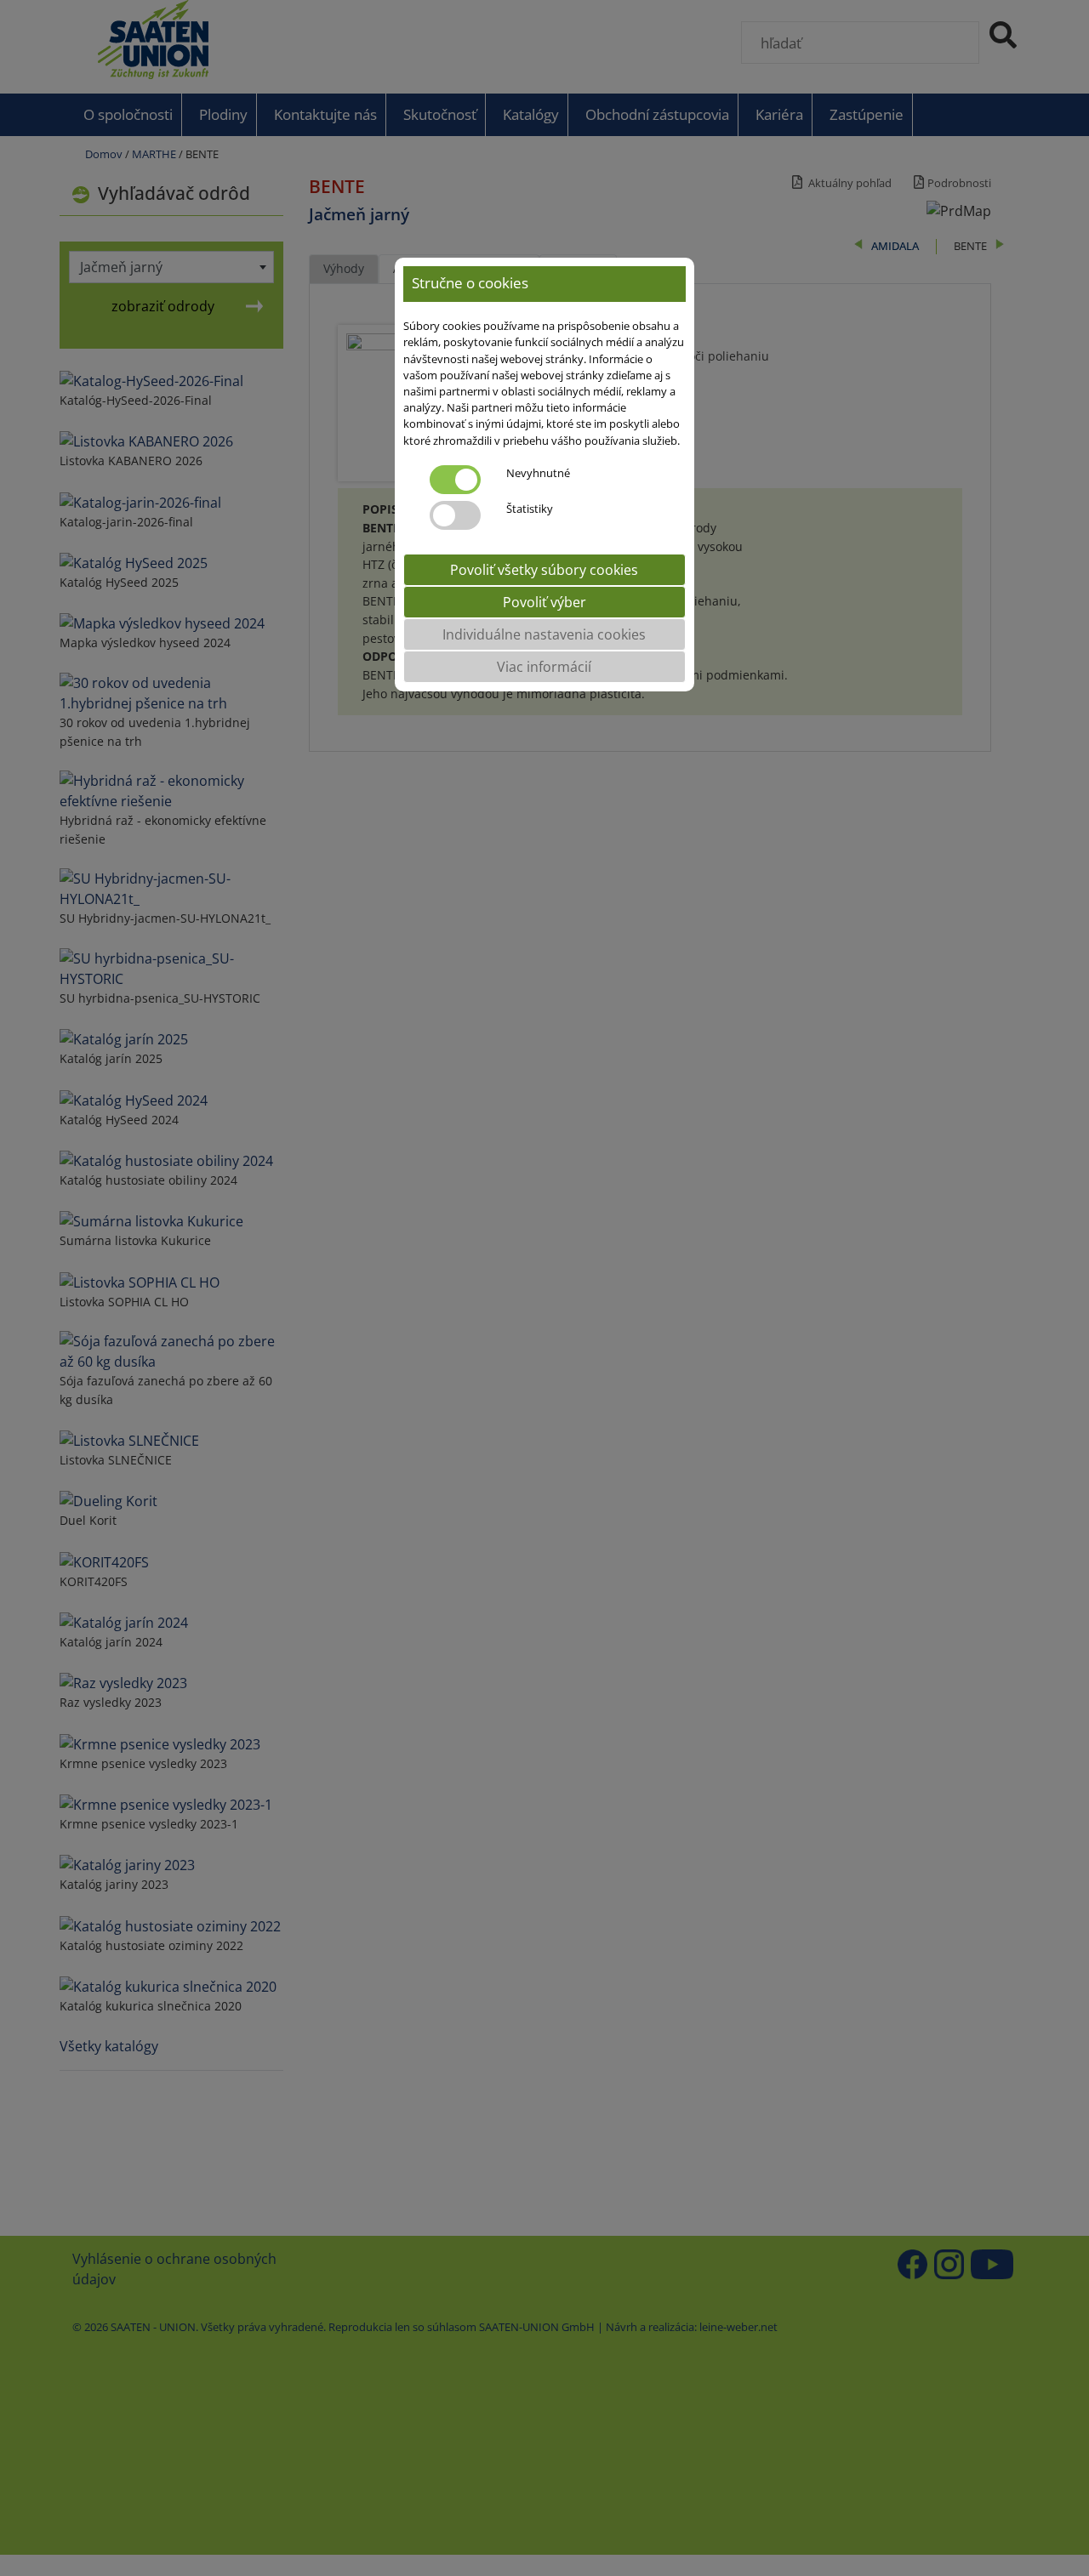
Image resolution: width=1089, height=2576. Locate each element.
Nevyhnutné (538, 473)
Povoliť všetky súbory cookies (544, 570)
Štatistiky (530, 509)
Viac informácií (544, 667)
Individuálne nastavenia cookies (544, 634)
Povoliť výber (544, 602)
